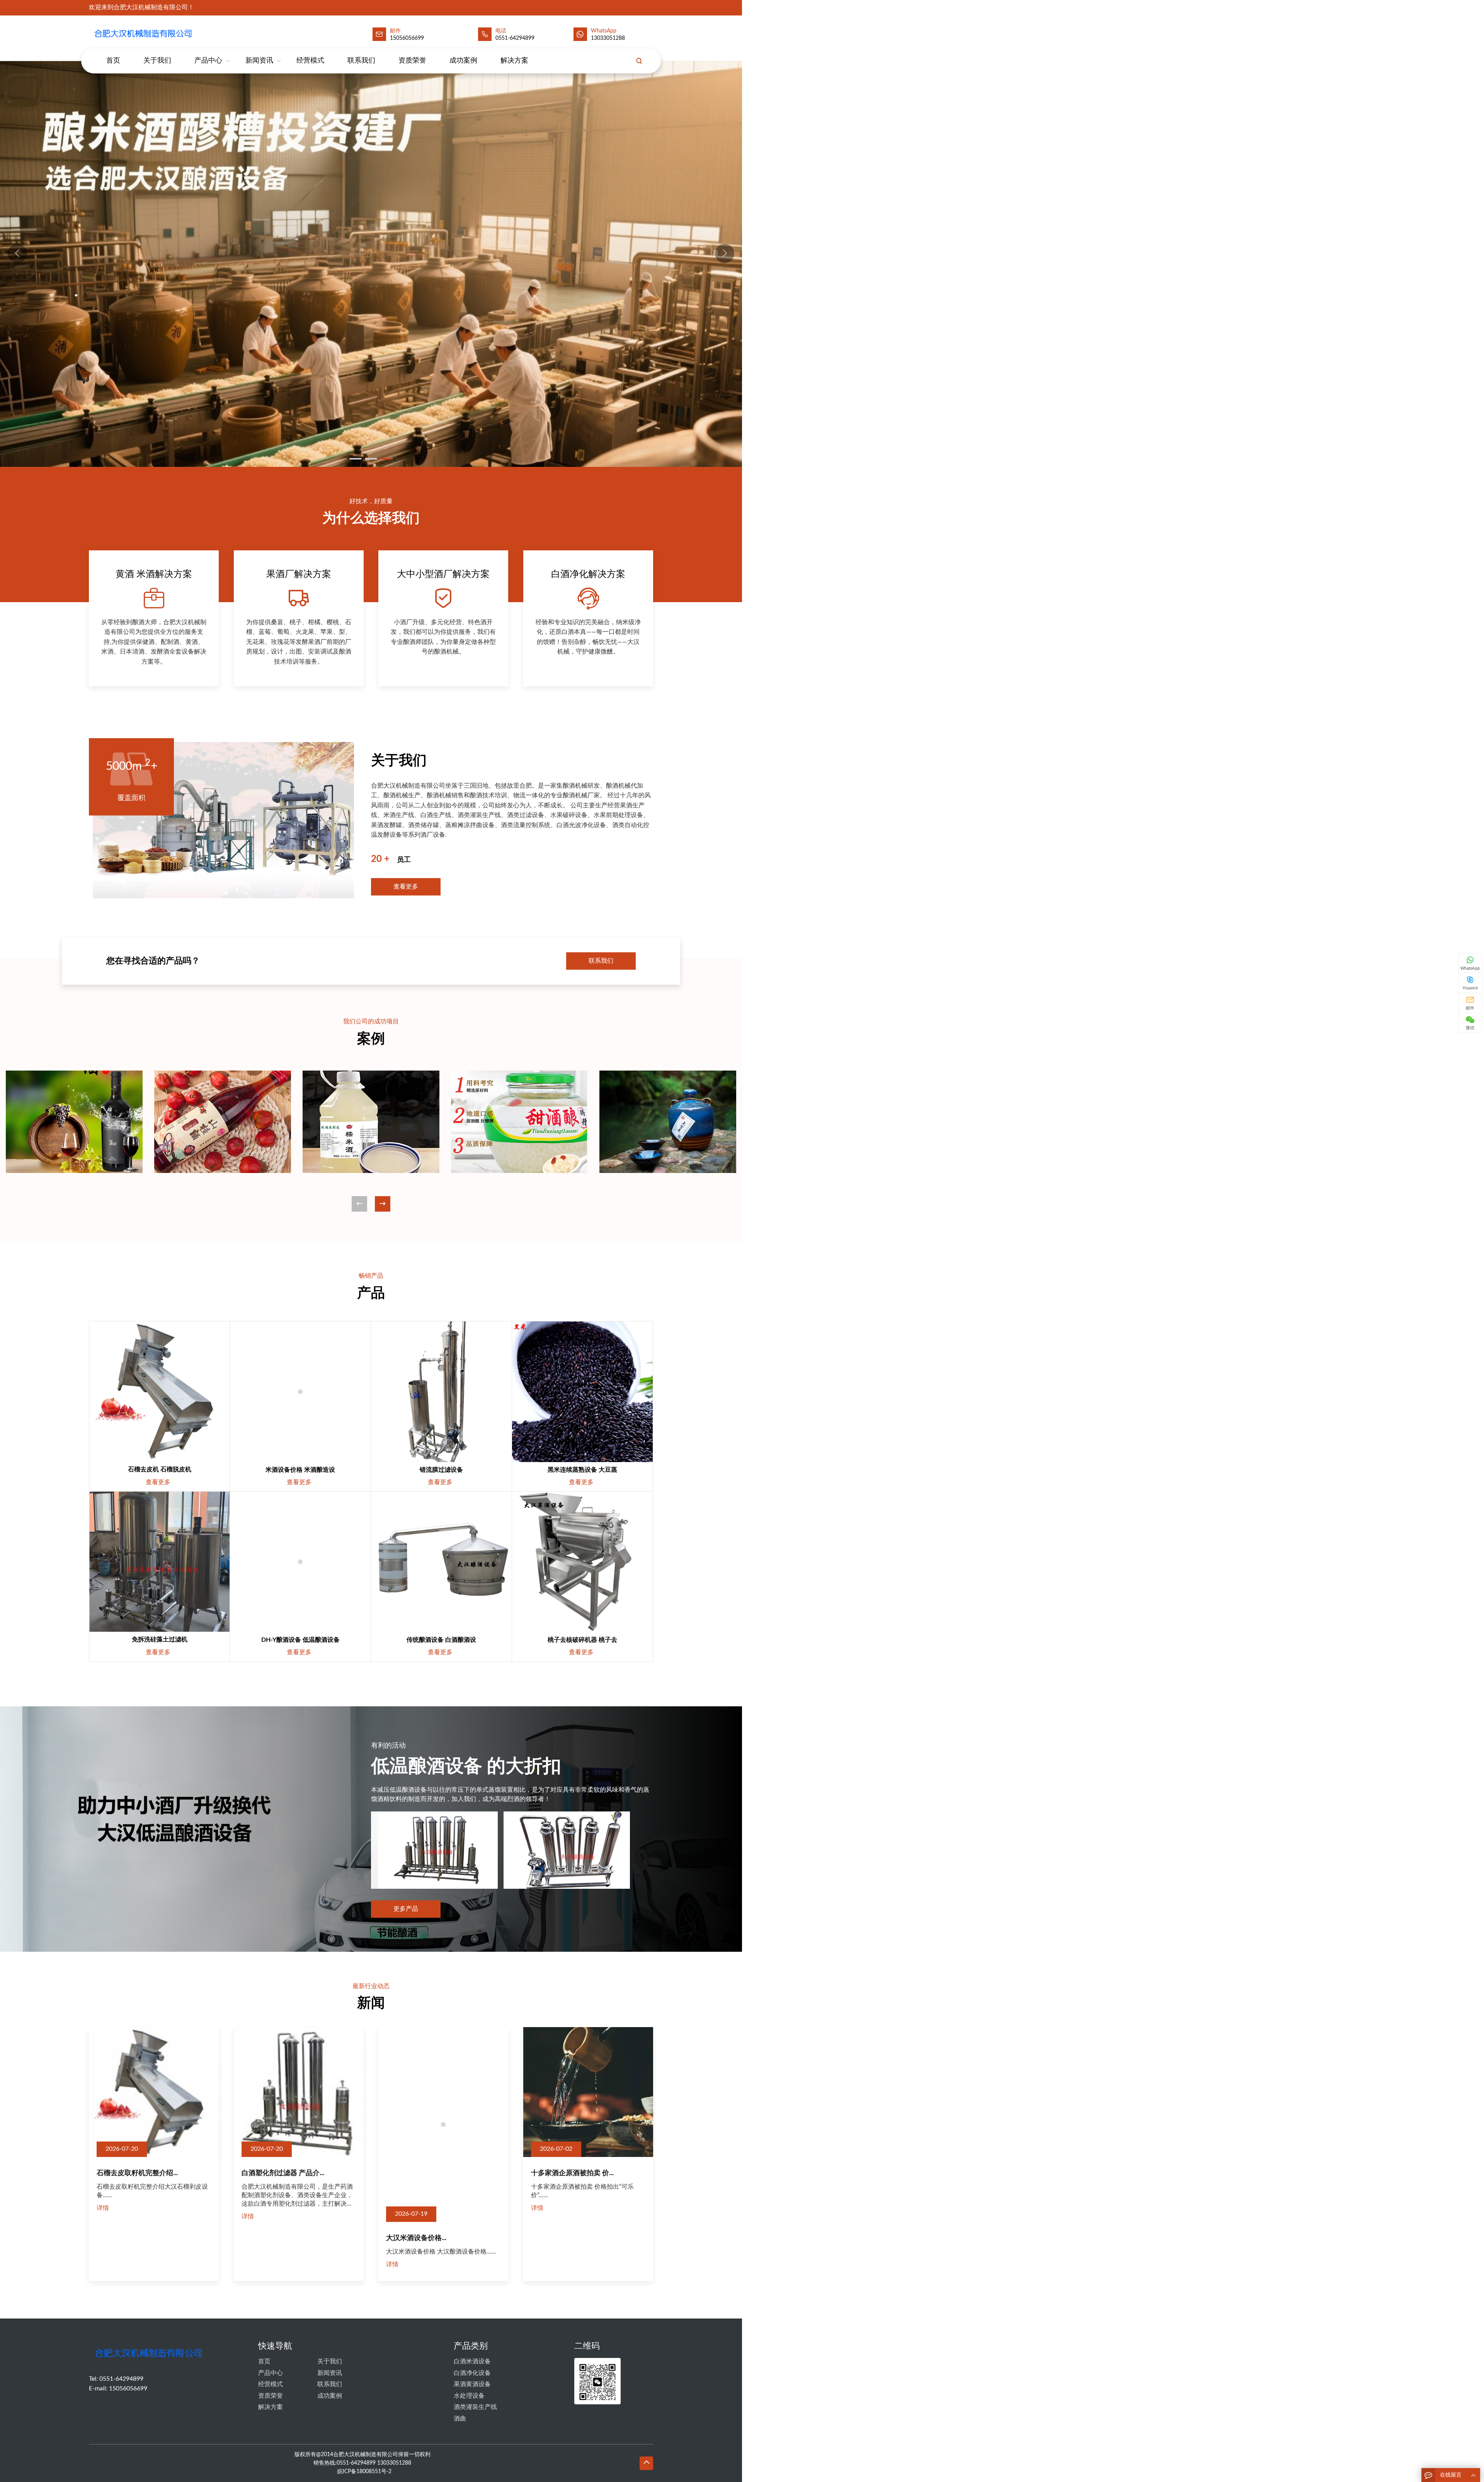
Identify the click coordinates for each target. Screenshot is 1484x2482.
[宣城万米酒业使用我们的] (519, 1122)
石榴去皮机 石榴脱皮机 (160, 1469)
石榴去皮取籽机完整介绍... (137, 2173)
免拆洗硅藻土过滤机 (160, 1639)
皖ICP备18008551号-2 (364, 2424)
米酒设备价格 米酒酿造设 (300, 1470)
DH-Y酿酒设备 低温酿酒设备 (300, 1640)
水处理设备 (469, 2348)
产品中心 (208, 61)
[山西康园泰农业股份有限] (223, 1122)
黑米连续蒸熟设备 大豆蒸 (582, 1470)
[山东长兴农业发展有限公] (74, 1122)
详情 (103, 2208)
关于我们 (157, 61)
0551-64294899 (515, 38)
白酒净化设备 (472, 2325)
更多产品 (406, 1909)
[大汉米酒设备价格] (443, 2092)
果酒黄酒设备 (472, 2336)
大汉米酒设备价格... (416, 2173)
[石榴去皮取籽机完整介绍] (154, 2092)
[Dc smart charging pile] (159, 1392)
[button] (725, 254)
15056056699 (128, 2341)
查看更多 (406, 887)
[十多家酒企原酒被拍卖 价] (588, 2092)
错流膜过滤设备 (441, 1470)
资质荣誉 (412, 61)
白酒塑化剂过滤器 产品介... (283, 2173)
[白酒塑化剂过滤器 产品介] (299, 2092)
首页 (113, 61)
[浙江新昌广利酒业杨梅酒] (668, 1122)
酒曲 (460, 2371)
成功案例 (463, 61)
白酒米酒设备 (472, 2313)
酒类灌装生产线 (475, 2359)
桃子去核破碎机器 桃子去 (582, 1640)
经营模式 (310, 61)
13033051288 (608, 38)
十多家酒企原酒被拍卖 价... (572, 2173)
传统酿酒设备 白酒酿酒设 (441, 1640)
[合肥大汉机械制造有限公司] (145, 33)
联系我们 (361, 61)
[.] (371, 264)
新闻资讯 (259, 61)
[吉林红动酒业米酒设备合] (371, 1122)
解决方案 (514, 61)
